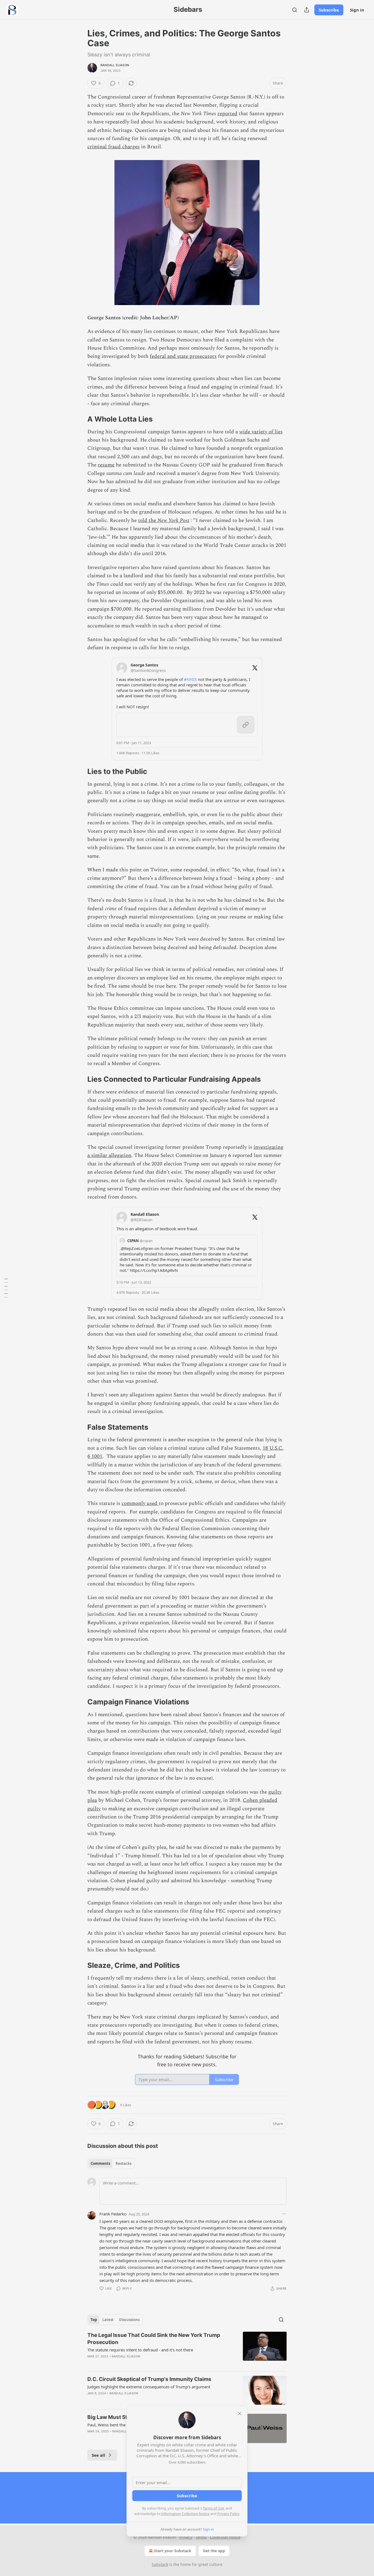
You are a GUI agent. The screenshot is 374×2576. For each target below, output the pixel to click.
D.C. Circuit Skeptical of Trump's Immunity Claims (149, 2379)
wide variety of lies (261, 432)
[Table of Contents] (6, 1288)
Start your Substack (173, 2551)
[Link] (80, 419)
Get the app (214, 2551)
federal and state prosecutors (183, 356)
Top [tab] (94, 2320)
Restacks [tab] (123, 2163)
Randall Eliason (115, 65)
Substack (160, 2564)
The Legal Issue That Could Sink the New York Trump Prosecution (154, 2339)
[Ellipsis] (284, 2214)
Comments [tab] (100, 2163)
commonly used (140, 1503)
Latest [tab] (108, 2320)
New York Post (173, 520)
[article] (187, 2349)
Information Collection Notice (185, 2514)
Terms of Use (213, 2508)
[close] (240, 2413)
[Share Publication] (307, 10)
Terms (201, 2537)
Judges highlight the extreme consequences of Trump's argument (149, 2387)
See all (98, 2455)
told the (148, 520)
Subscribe (329, 10)
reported (227, 114)
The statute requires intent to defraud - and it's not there (140, 2350)
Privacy (186, 2537)
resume (106, 465)
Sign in (357, 10)
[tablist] (111, 2163)
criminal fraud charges (113, 147)
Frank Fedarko (113, 2214)
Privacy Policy (228, 2514)
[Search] (295, 10)
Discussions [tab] (129, 2320)
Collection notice (225, 2537)
